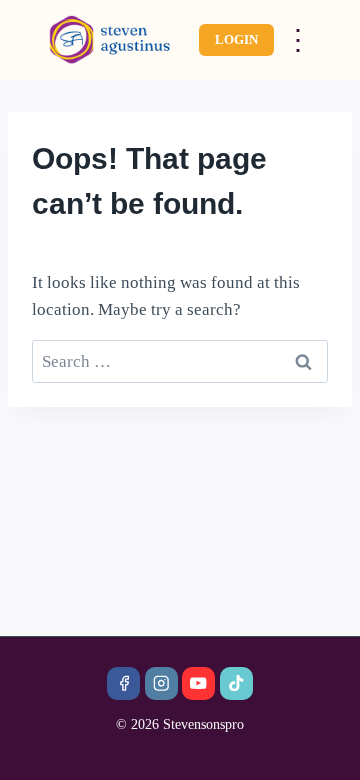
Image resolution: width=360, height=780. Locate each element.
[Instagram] (161, 683)
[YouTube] (198, 683)
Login (236, 39)
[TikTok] (236, 683)
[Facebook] (123, 683)
